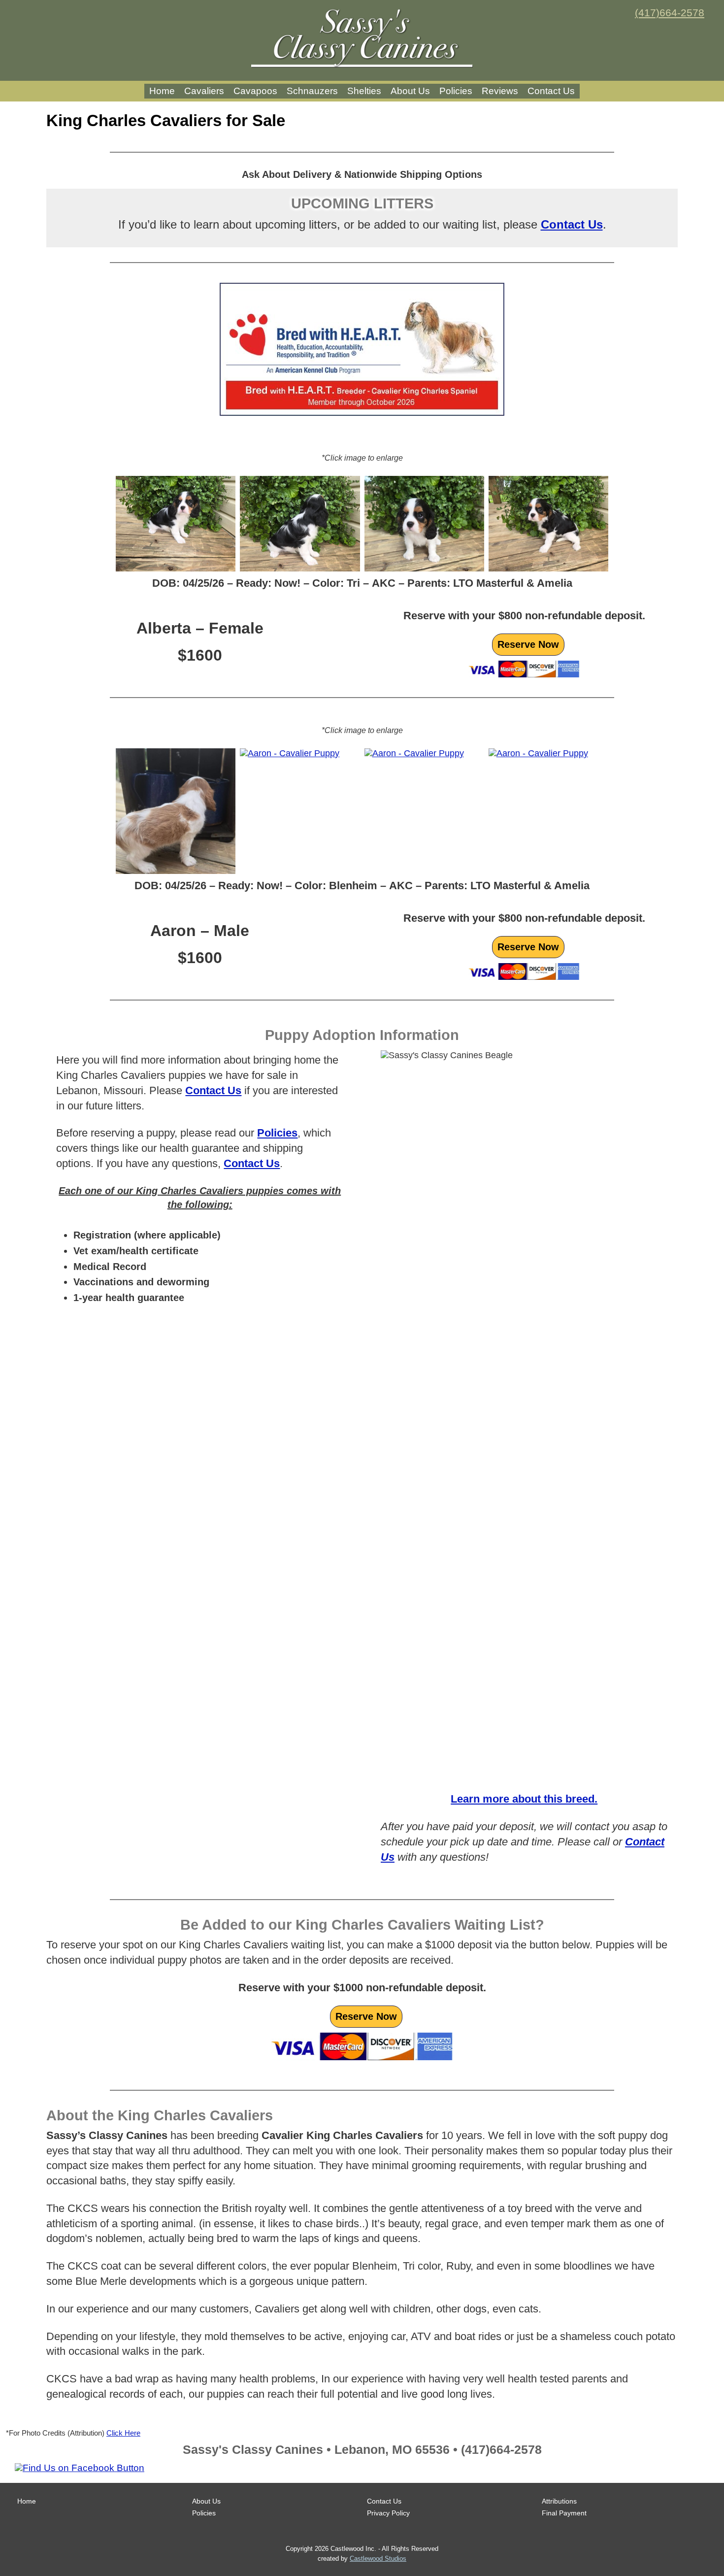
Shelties (364, 91)
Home (162, 91)
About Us (410, 91)
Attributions (559, 2501)
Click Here (123, 2433)
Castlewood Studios (378, 2559)
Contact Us (551, 91)
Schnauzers (312, 91)
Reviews (500, 91)
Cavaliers (204, 91)
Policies (456, 91)
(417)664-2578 (670, 13)
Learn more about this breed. (524, 1799)
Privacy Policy (388, 2513)
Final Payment (564, 2513)
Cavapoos (255, 91)
